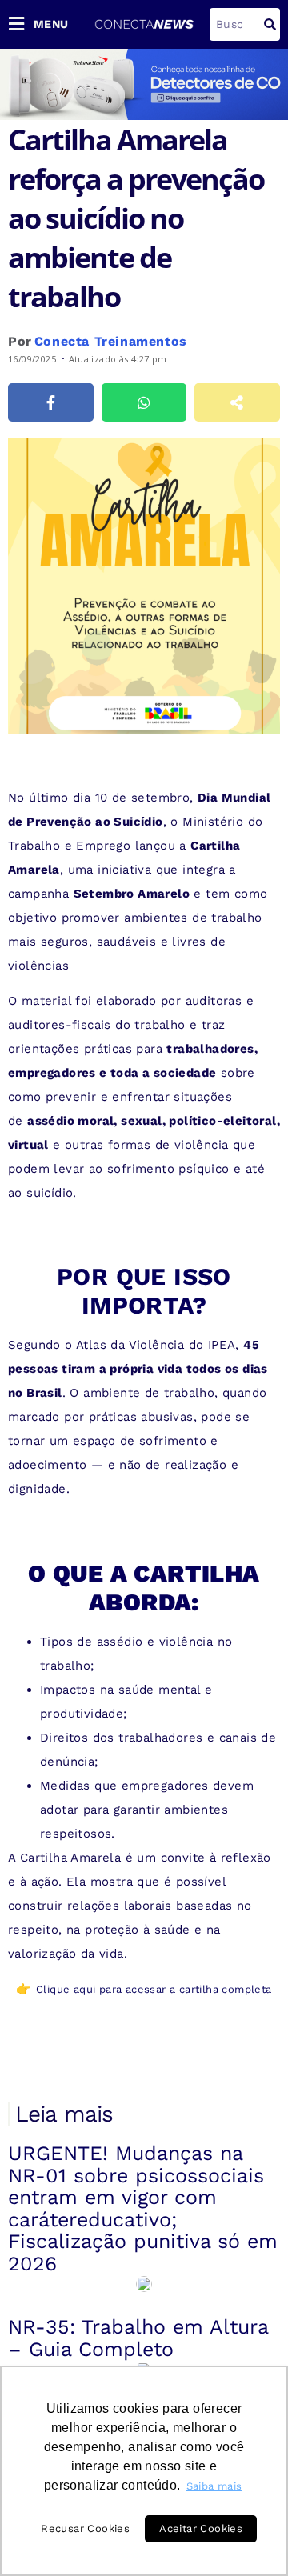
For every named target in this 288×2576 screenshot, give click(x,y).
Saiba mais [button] (214, 2486)
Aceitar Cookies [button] (201, 2528)
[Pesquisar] (270, 24)
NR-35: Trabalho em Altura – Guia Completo (138, 2338)
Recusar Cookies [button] (85, 2528)
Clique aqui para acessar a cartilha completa (154, 1989)
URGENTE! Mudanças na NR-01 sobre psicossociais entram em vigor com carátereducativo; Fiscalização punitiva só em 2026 (143, 2208)
